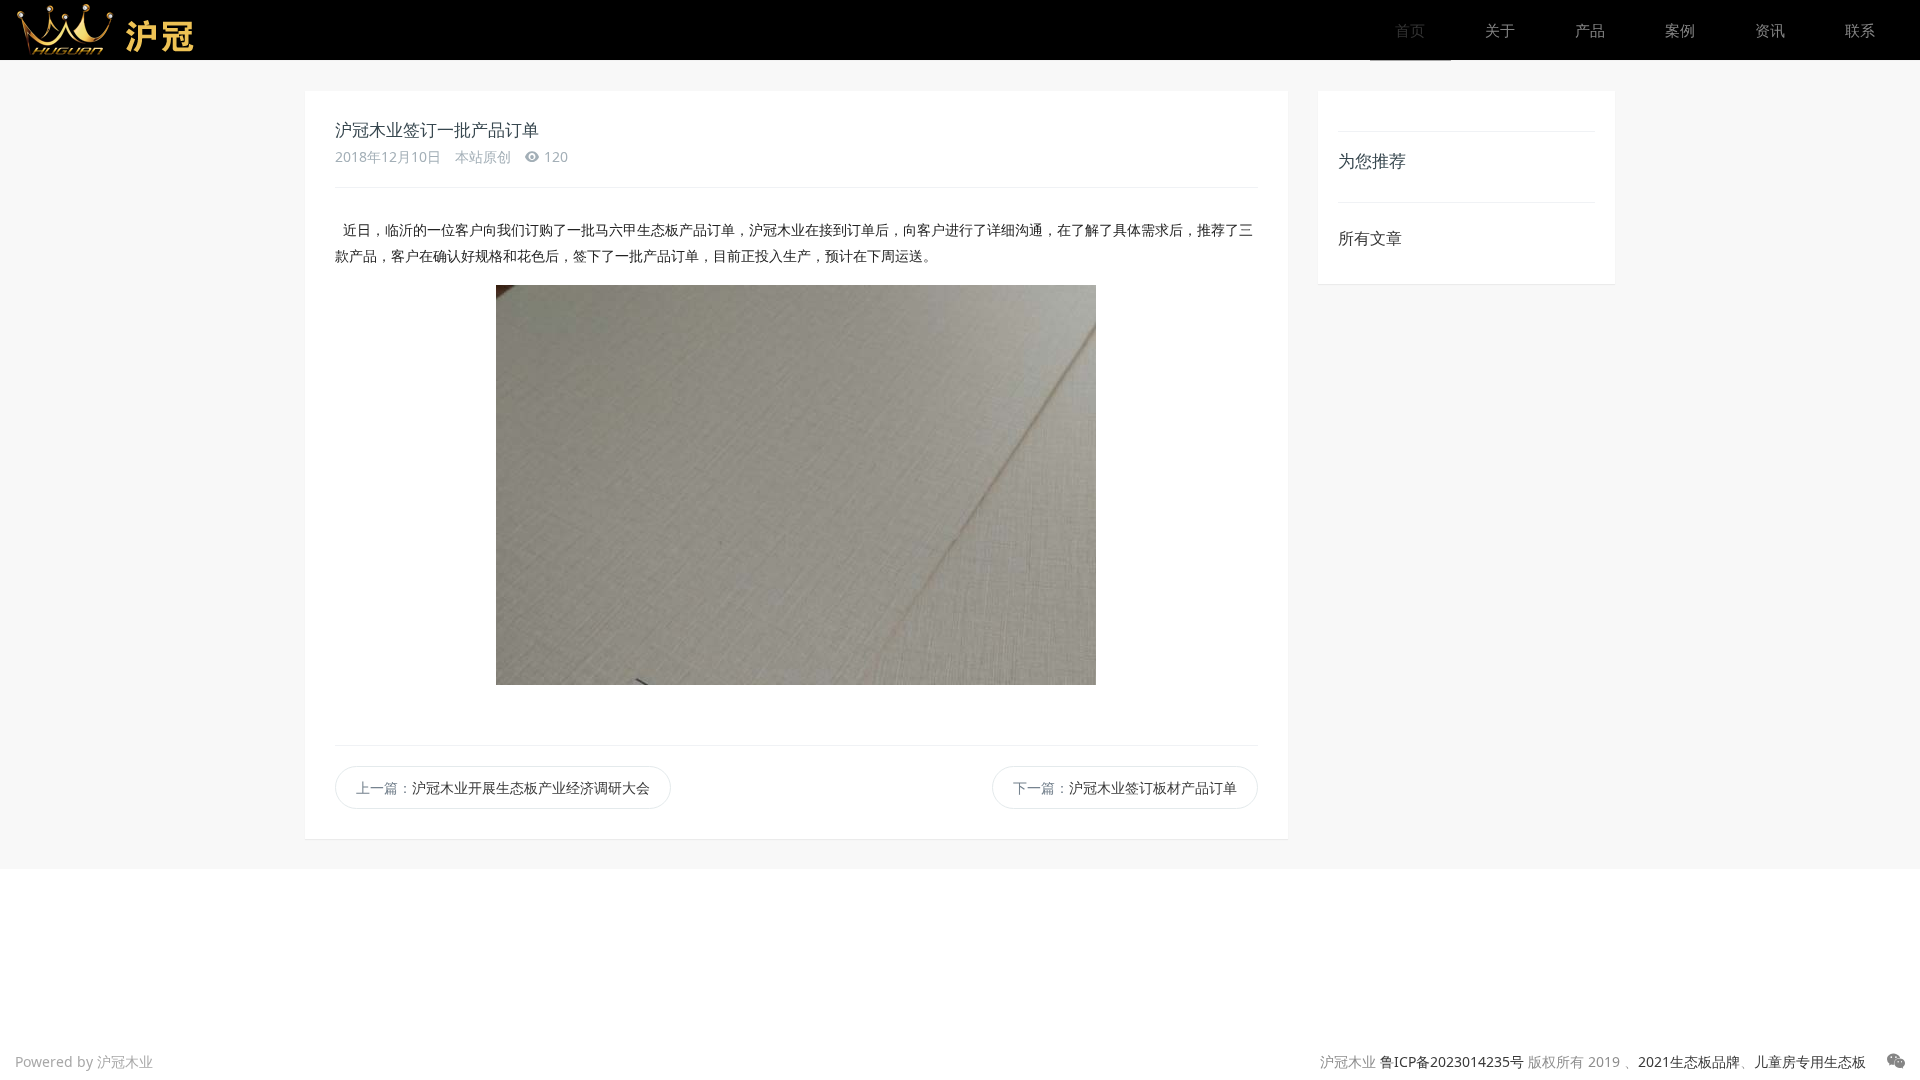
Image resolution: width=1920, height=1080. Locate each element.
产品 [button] (1590, 30)
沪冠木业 (125, 1061)
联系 (1860, 30)
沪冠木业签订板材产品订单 (1153, 787)
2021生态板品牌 (1689, 1061)
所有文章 (1370, 238)
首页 (1410, 30)
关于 (1500, 30)
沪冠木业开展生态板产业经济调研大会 (531, 787)
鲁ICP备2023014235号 (1452, 1061)
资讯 (1770, 30)
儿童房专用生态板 (1810, 1061)
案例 (1680, 30)
